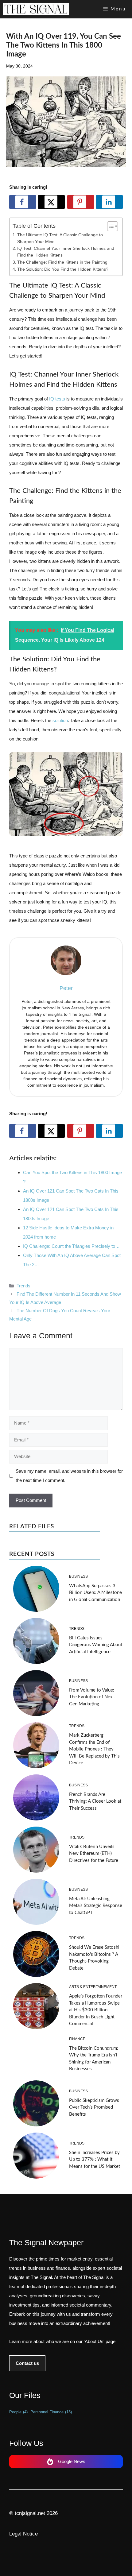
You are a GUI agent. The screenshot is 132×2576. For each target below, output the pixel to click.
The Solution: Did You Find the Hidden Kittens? (63, 269)
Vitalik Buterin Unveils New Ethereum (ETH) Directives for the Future (94, 1854)
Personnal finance (51, 2412)
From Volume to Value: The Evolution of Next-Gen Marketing (92, 1697)
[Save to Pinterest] (81, 202)
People (18, 2412)
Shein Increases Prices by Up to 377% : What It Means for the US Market (95, 2160)
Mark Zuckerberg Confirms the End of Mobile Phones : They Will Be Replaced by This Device (94, 1749)
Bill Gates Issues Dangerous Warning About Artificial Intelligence (96, 1645)
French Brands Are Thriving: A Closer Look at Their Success (95, 1801)
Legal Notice (23, 2534)
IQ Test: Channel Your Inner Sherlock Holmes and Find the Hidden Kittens (66, 252)
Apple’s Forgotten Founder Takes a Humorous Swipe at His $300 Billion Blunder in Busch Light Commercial (96, 2010)
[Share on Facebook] (23, 202)
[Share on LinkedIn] (109, 202)
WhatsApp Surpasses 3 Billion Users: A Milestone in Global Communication (95, 1593)
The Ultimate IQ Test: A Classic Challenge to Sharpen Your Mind (60, 238)
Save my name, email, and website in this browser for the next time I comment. (69, 1476)
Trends (23, 1286)
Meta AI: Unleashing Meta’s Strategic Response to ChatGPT (96, 1906)
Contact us (27, 2363)
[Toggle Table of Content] (109, 226)
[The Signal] (36, 9)
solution (60, 720)
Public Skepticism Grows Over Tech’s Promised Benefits (94, 2107)
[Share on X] (51, 202)
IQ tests (57, 399)
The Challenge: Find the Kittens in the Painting (62, 262)
